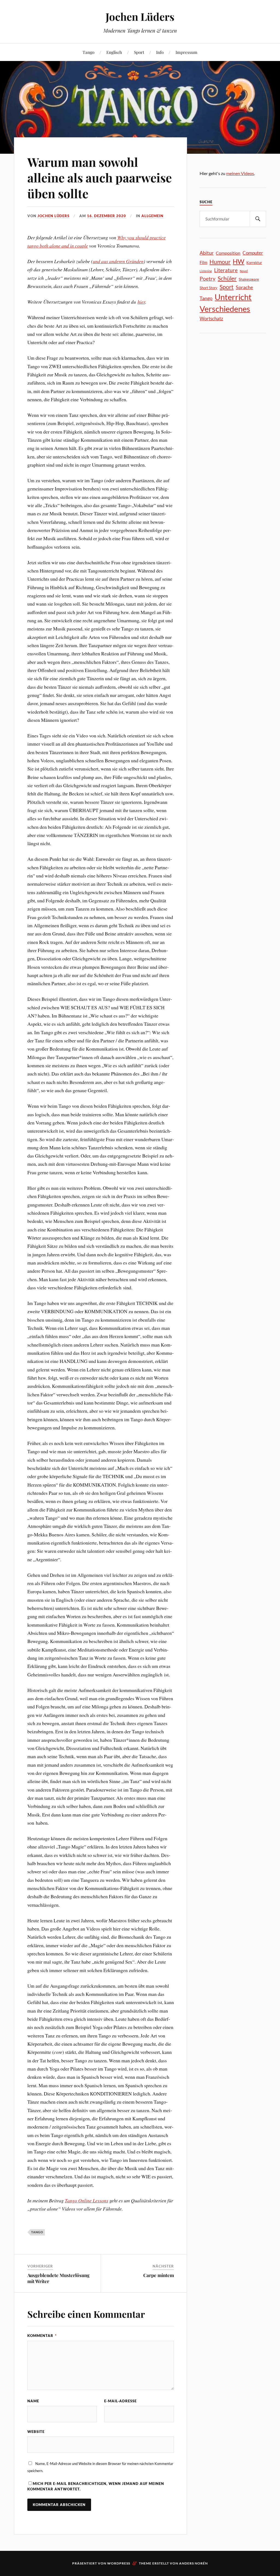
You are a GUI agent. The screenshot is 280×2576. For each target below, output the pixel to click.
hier (141, 302)
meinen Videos (240, 173)
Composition (228, 253)
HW (238, 261)
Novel (244, 271)
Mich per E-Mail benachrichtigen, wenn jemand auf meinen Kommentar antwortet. (96, 2486)
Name (33, 2401)
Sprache (244, 287)
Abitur (207, 253)
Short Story (208, 288)
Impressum (186, 52)
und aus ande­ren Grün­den (118, 261)
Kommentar (42, 2336)
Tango (88, 52)
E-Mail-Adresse (120, 2401)
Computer (253, 253)
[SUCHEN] (258, 219)
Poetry (208, 279)
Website (36, 2432)
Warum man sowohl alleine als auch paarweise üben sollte (100, 178)
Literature (226, 270)
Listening (206, 271)
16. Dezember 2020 (107, 216)
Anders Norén (193, 2563)
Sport (139, 52)
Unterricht (233, 297)
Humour (220, 262)
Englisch (114, 52)
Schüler (227, 278)
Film (203, 262)
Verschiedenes (225, 309)
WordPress (119, 2563)
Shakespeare (249, 279)
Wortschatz (211, 319)
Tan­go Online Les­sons (87, 2200)
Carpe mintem (159, 2275)
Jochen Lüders (140, 17)
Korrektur (254, 263)
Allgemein (152, 216)
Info (160, 52)
